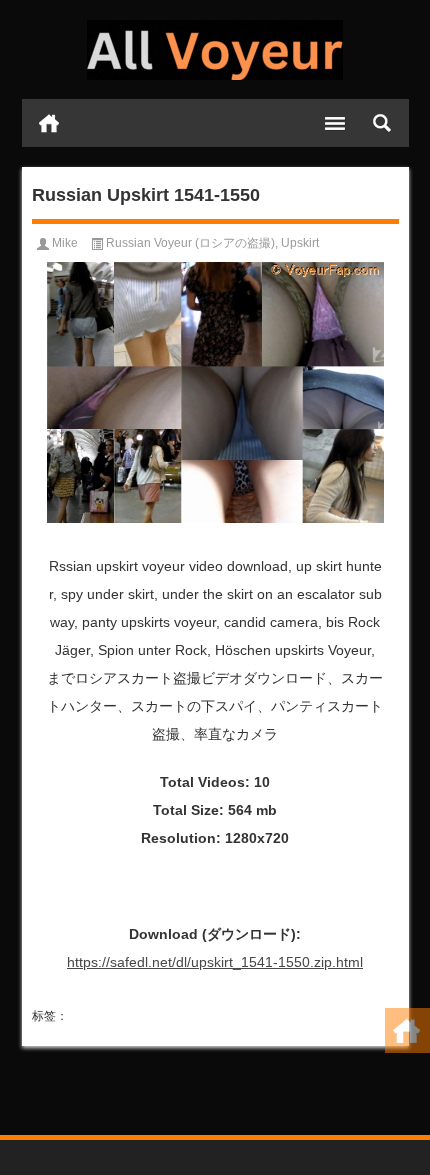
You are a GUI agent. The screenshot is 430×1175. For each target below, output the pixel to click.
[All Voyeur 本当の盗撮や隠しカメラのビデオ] (215, 50)
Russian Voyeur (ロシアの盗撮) (190, 243)
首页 (49, 123)
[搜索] (382, 123)
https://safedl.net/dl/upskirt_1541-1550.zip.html (215, 962)
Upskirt (300, 243)
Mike (65, 243)
